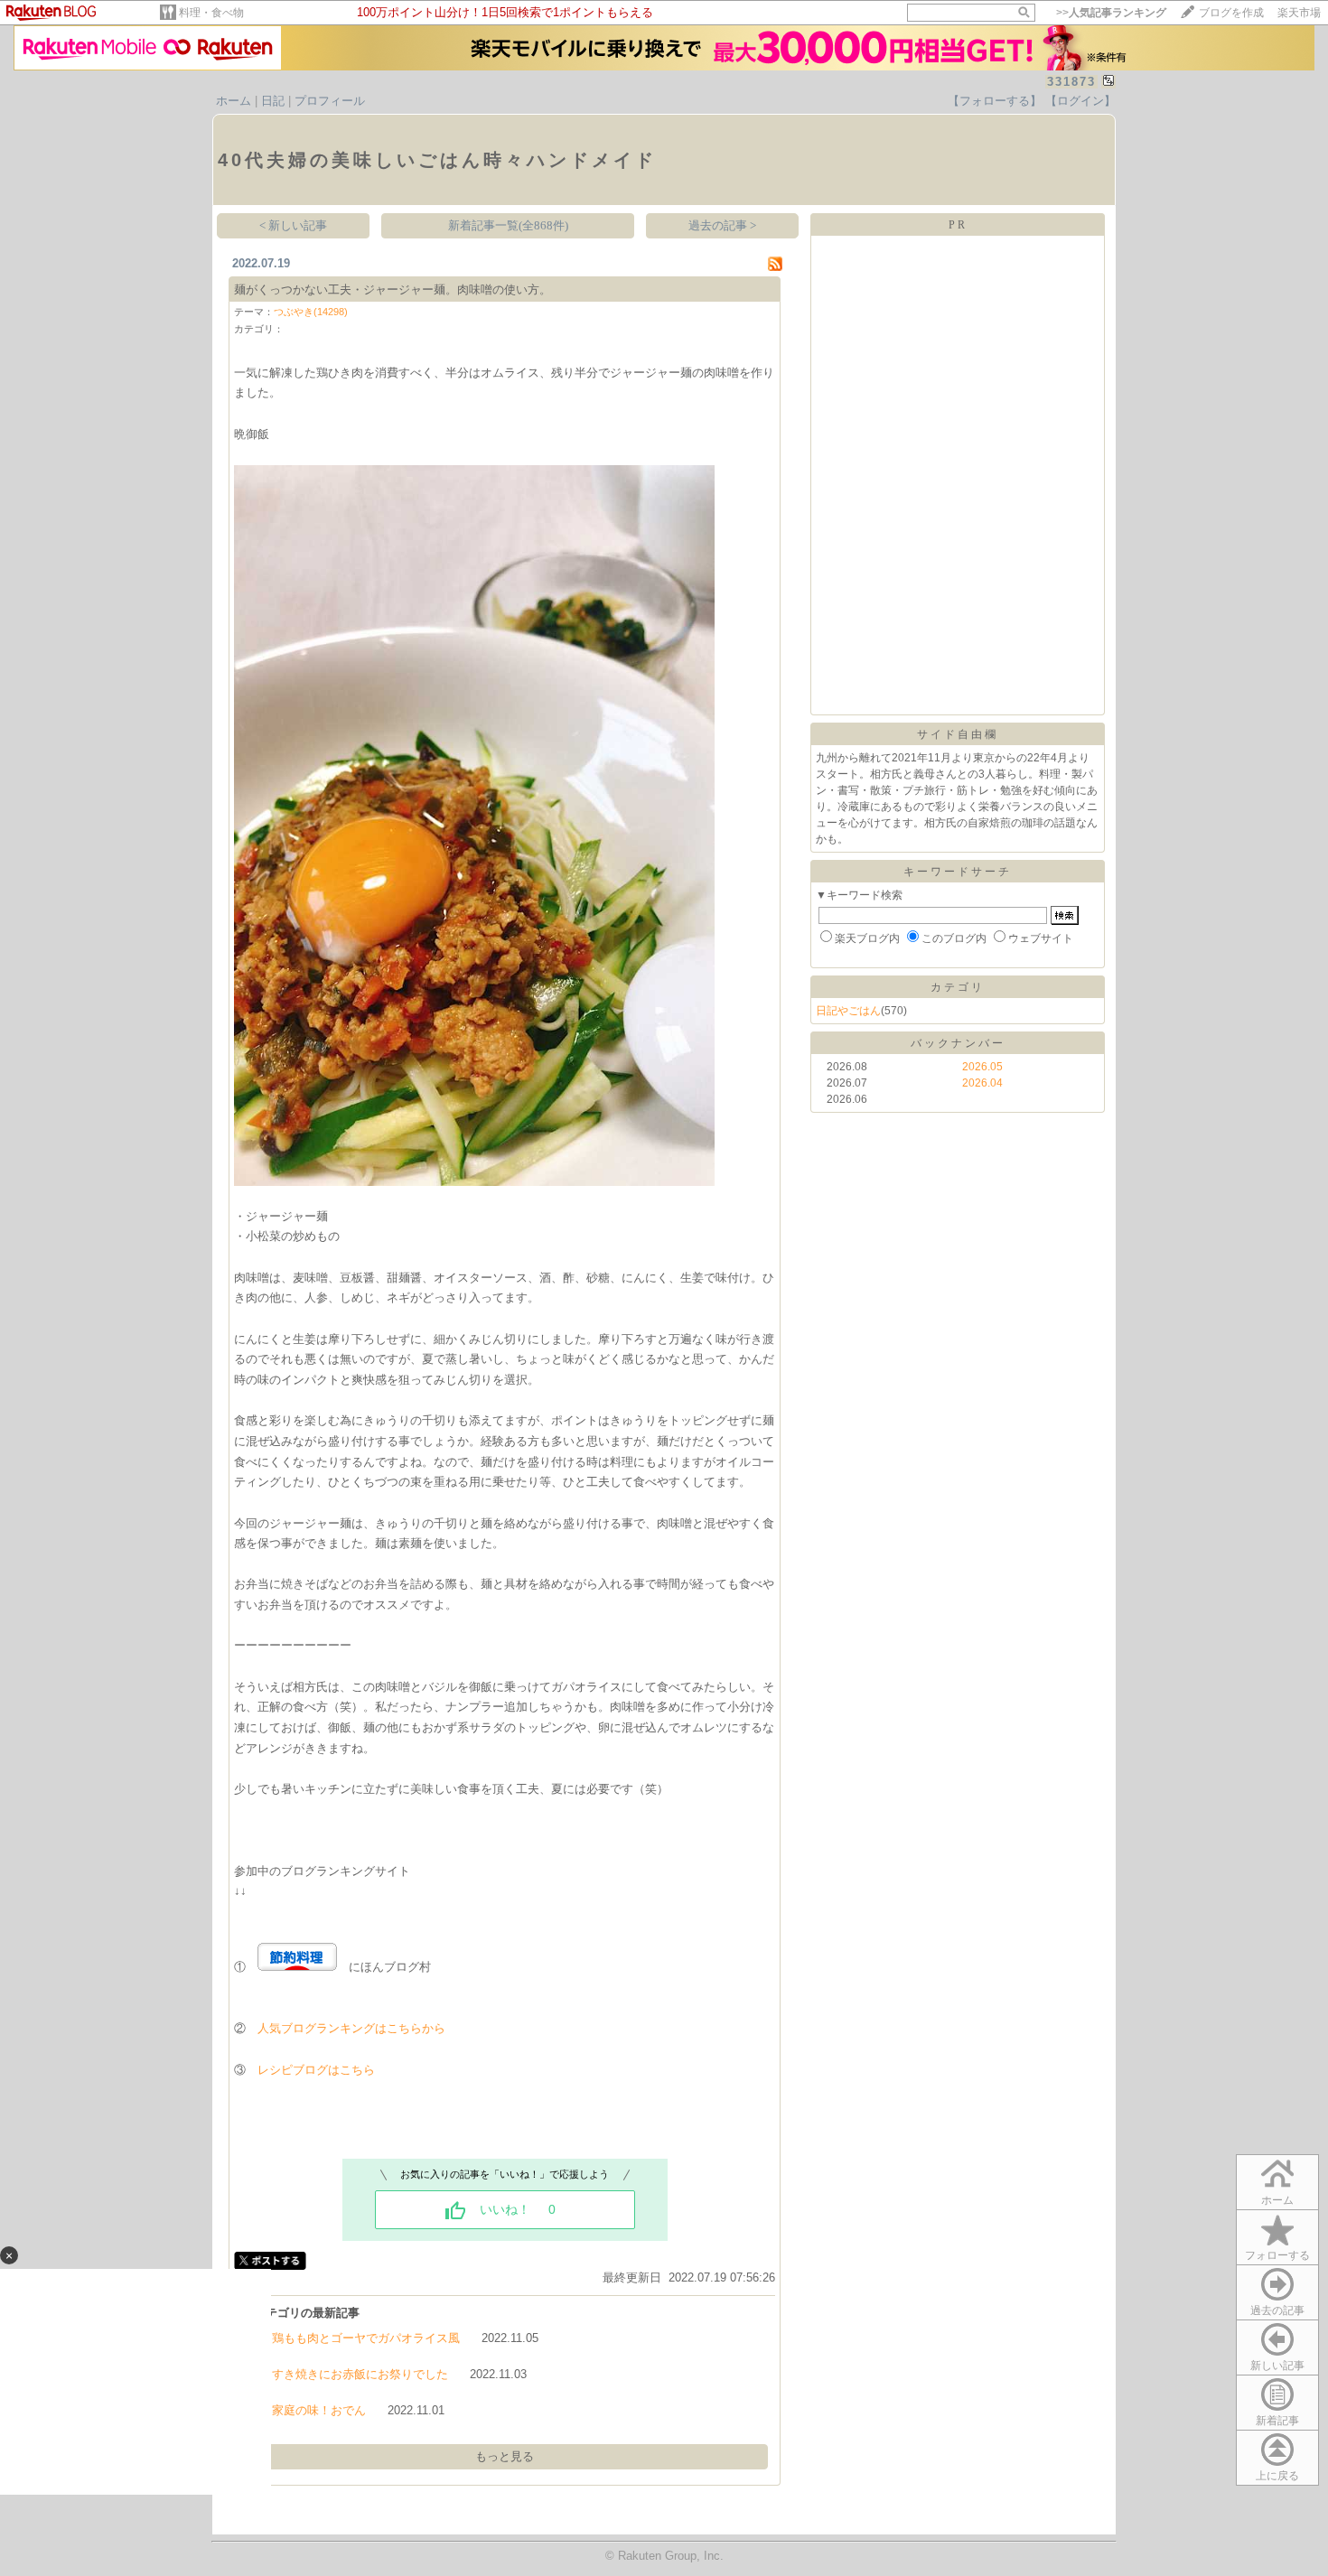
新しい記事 (1277, 2366)
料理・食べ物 (211, 13)
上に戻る (1277, 2476)
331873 (1071, 82)
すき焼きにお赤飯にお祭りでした (360, 2374)
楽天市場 (1299, 13)
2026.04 (982, 1083)
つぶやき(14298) (311, 312)
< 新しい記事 (293, 225)
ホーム (234, 101)
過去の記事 (1277, 2310)
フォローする (1277, 2255)
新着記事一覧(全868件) (508, 225)
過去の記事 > (722, 225)
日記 (273, 101)
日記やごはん (848, 1011)
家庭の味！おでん (319, 2410)
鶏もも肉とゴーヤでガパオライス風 (366, 2338)
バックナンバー (958, 1043)
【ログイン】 (1080, 101)
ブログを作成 (1231, 13)
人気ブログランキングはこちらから (351, 2028)
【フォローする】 (995, 101)
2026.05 (982, 1067)
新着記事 (1277, 2421)
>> (1111, 13)
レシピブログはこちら (316, 2070)
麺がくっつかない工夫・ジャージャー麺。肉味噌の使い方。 (393, 289)
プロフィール (330, 101)
